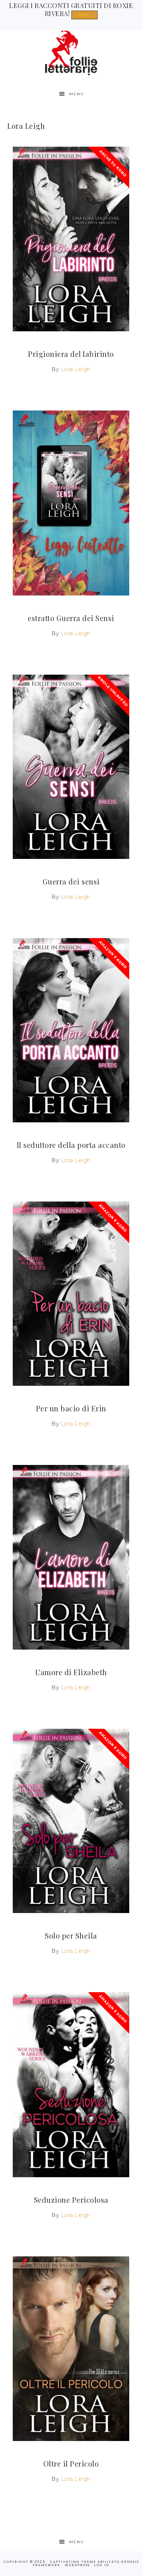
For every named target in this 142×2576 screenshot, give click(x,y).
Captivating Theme (73, 2562)
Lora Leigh (76, 369)
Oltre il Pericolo (71, 2463)
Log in (102, 2565)
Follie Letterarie (71, 53)
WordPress (77, 2565)
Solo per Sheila (71, 1935)
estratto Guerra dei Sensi (71, 618)
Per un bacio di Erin (71, 1408)
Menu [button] (77, 94)
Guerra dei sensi (71, 881)
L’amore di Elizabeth (71, 1672)
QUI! (84, 15)
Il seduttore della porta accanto (71, 1145)
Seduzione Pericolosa (71, 2200)
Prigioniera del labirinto (71, 354)
